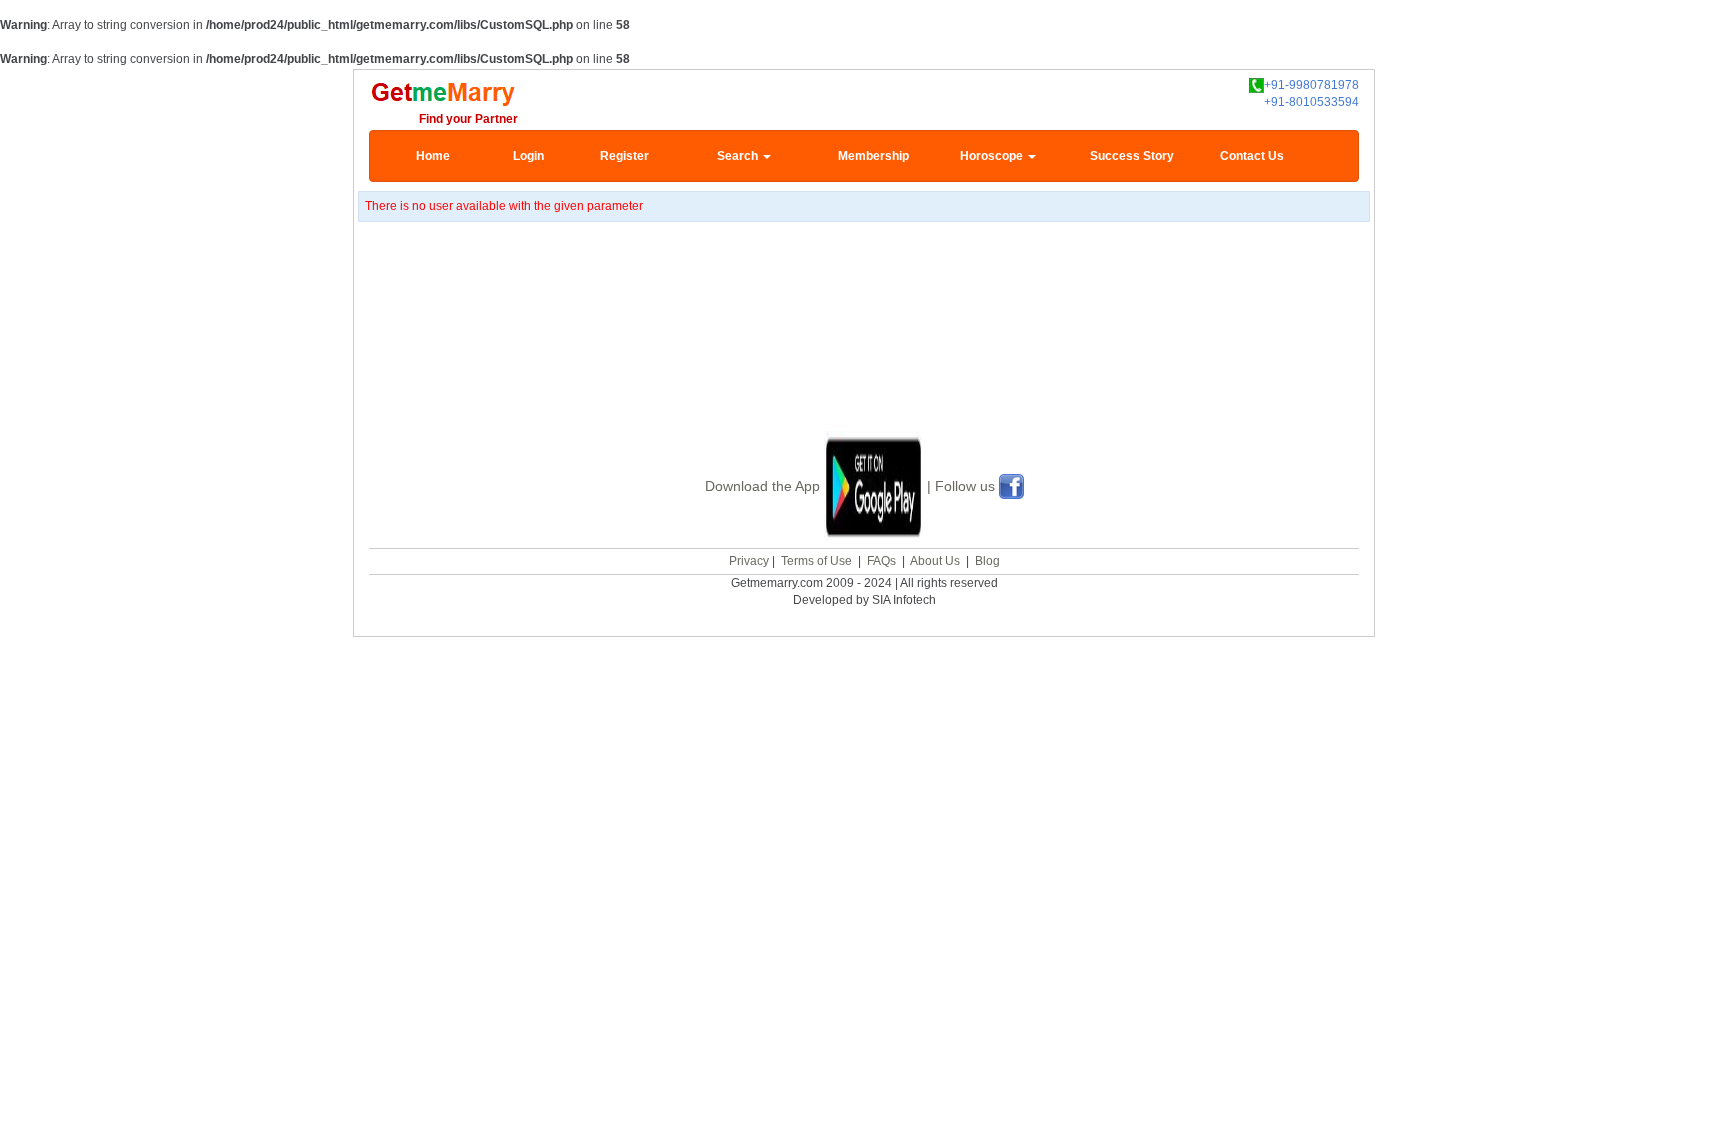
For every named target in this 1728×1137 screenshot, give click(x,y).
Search (739, 156)
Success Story (1132, 156)
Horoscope (993, 156)
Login (528, 156)
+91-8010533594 (1311, 102)
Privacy (749, 561)
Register (624, 156)
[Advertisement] (864, 352)
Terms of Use (816, 561)
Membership (873, 156)
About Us (935, 561)
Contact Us (1252, 156)
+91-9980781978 (1311, 85)
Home (433, 156)
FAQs (881, 561)
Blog (987, 561)
